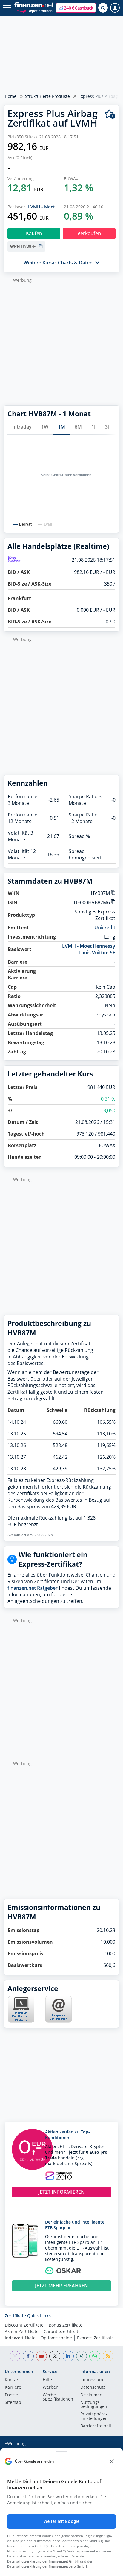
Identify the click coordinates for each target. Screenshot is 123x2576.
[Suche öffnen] (103, 8)
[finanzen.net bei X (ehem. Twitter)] (55, 2356)
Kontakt (12, 2380)
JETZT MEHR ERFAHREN (61, 2286)
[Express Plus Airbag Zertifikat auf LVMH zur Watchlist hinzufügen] (110, 114)
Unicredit (105, 928)
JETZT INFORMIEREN (61, 2192)
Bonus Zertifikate (66, 2325)
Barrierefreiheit (96, 2426)
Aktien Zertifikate (22, 2331)
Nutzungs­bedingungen (94, 2405)
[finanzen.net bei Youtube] (42, 2356)
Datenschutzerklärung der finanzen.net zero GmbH (47, 2566)
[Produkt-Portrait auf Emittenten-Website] (21, 2021)
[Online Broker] (34, 11)
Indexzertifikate (20, 2338)
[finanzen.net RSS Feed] (108, 2356)
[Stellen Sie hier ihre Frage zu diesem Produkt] (59, 2009)
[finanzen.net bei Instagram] (15, 2356)
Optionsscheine (56, 2338)
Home (11, 96)
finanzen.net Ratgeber (33, 1588)
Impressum (92, 2380)
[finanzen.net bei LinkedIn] (68, 2356)
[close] (112, 2461)
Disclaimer (91, 2395)
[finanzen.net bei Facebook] (28, 2356)
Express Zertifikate (95, 2338)
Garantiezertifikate (62, 2331)
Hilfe (47, 2380)
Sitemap (13, 2403)
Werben (51, 2387)
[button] (76, 8)
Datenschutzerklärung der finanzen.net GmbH (43, 2561)
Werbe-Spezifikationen (58, 2397)
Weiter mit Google (61, 2521)
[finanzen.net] (34, 5)
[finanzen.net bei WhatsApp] (95, 2356)
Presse (11, 2395)
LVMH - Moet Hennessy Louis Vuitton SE (89, 949)
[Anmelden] (115, 8)
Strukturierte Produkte (47, 96)
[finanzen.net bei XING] (82, 2356)
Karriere (13, 2387)
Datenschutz (93, 2387)
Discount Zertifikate (24, 2325)
